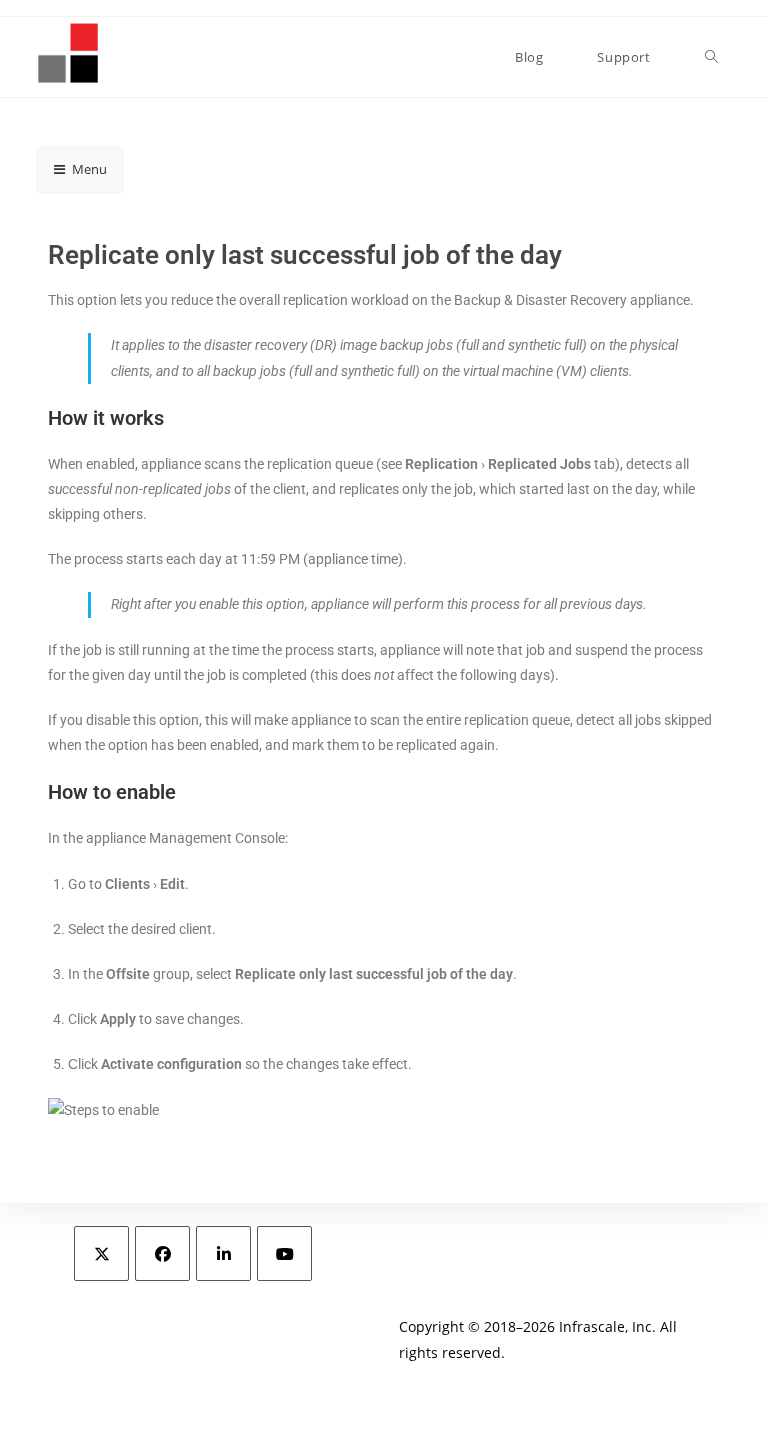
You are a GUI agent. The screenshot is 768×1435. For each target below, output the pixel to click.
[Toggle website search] (711, 57)
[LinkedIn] (223, 1253)
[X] (101, 1253)
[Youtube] (284, 1253)
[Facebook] (162, 1253)
